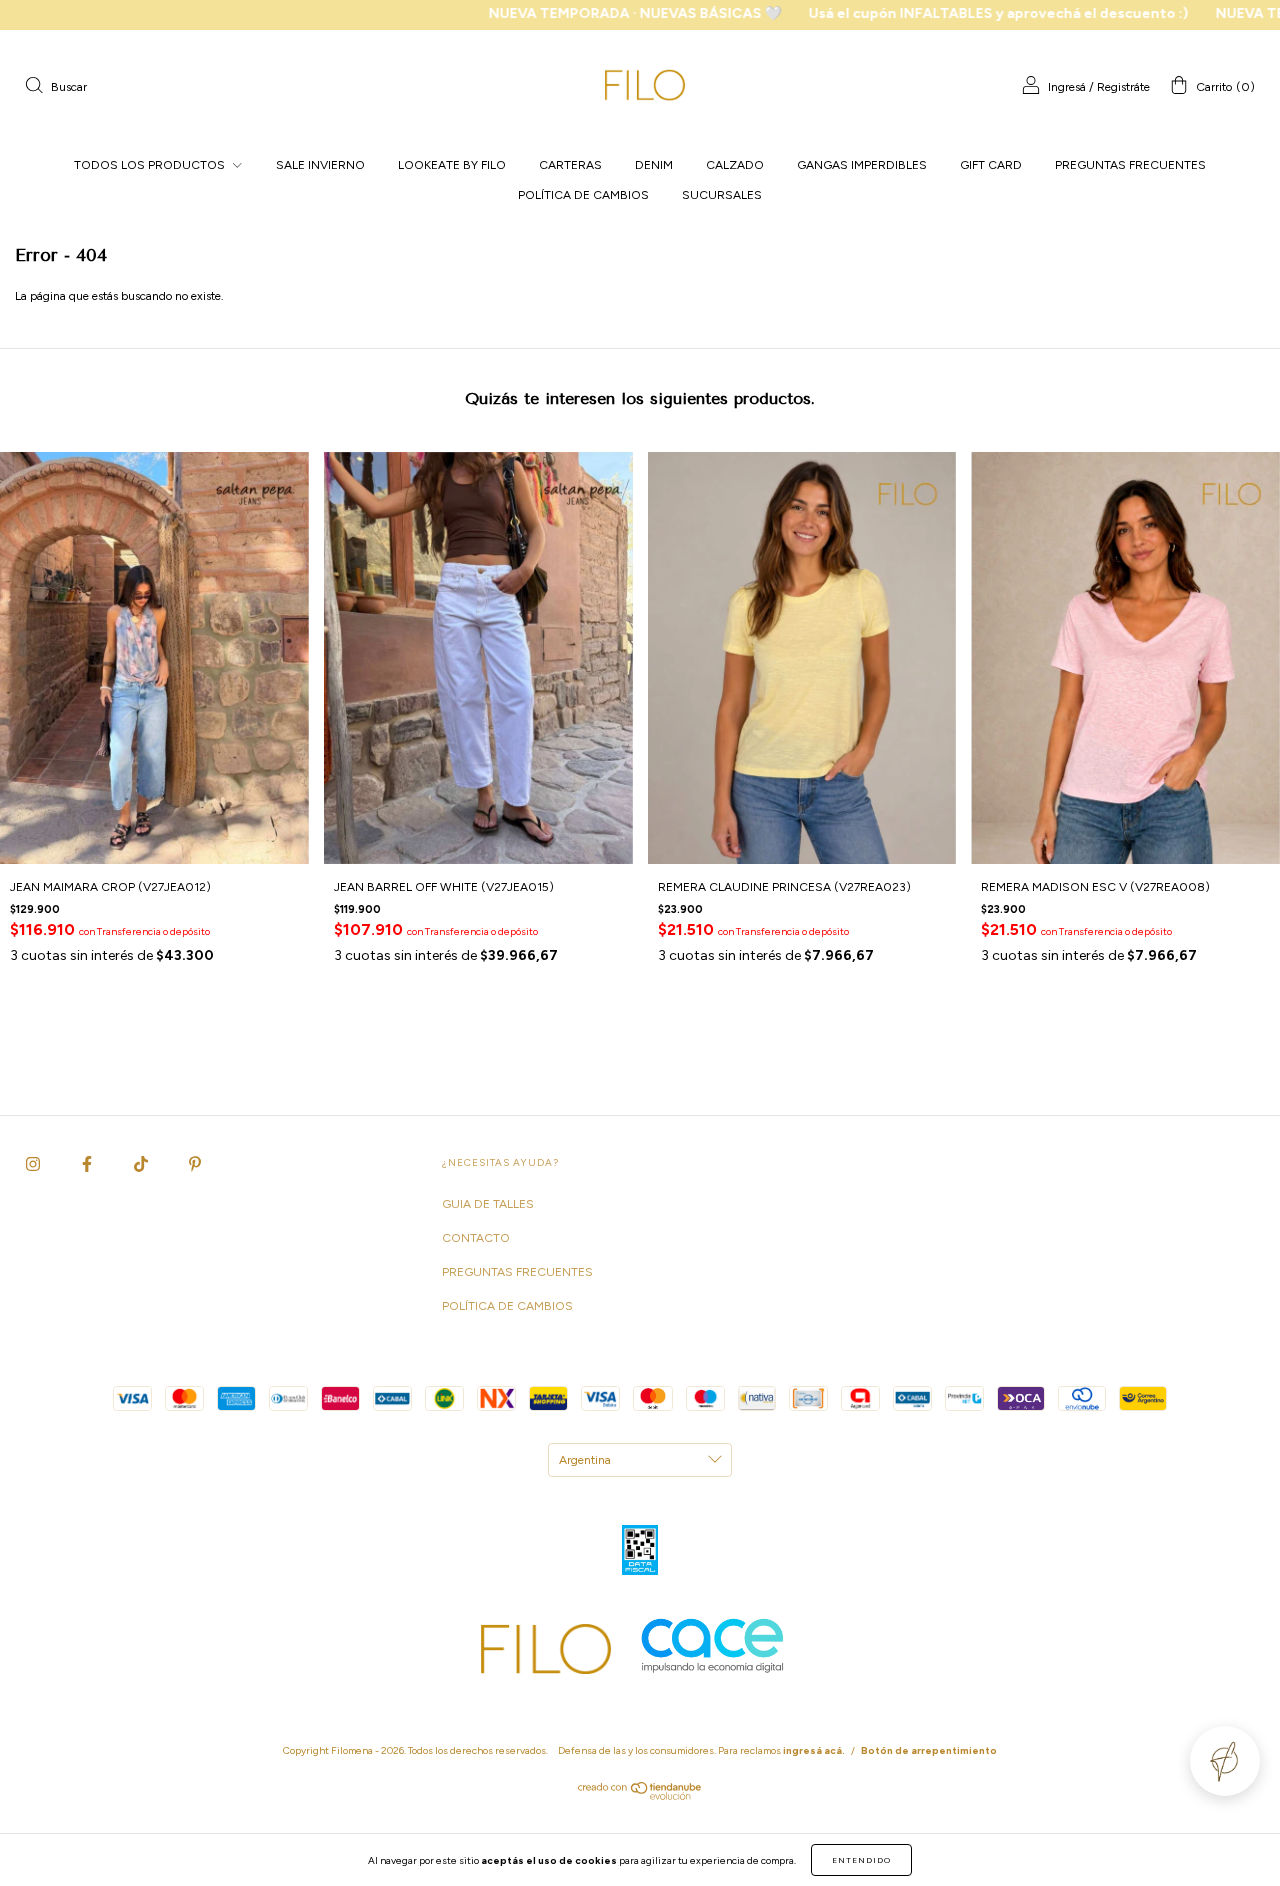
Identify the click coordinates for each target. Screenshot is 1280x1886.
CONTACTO (476, 1238)
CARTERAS (570, 165)
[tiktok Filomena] (142, 1164)
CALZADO (735, 165)
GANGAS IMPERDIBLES (862, 165)
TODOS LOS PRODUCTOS (151, 165)
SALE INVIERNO (320, 165)
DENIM (654, 165)
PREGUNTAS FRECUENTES (1130, 165)
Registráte (1123, 87)
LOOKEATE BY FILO (452, 165)
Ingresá (1067, 87)
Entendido (861, 1860)
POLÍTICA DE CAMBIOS (583, 195)
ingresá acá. (814, 1750)
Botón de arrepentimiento (929, 1750)
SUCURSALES (722, 195)
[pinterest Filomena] (195, 1164)
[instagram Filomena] (34, 1164)
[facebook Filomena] (88, 1164)
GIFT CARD (991, 165)
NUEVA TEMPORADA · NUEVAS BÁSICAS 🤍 (561, 13)
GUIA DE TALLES (488, 1204)
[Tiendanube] (640, 1796)
